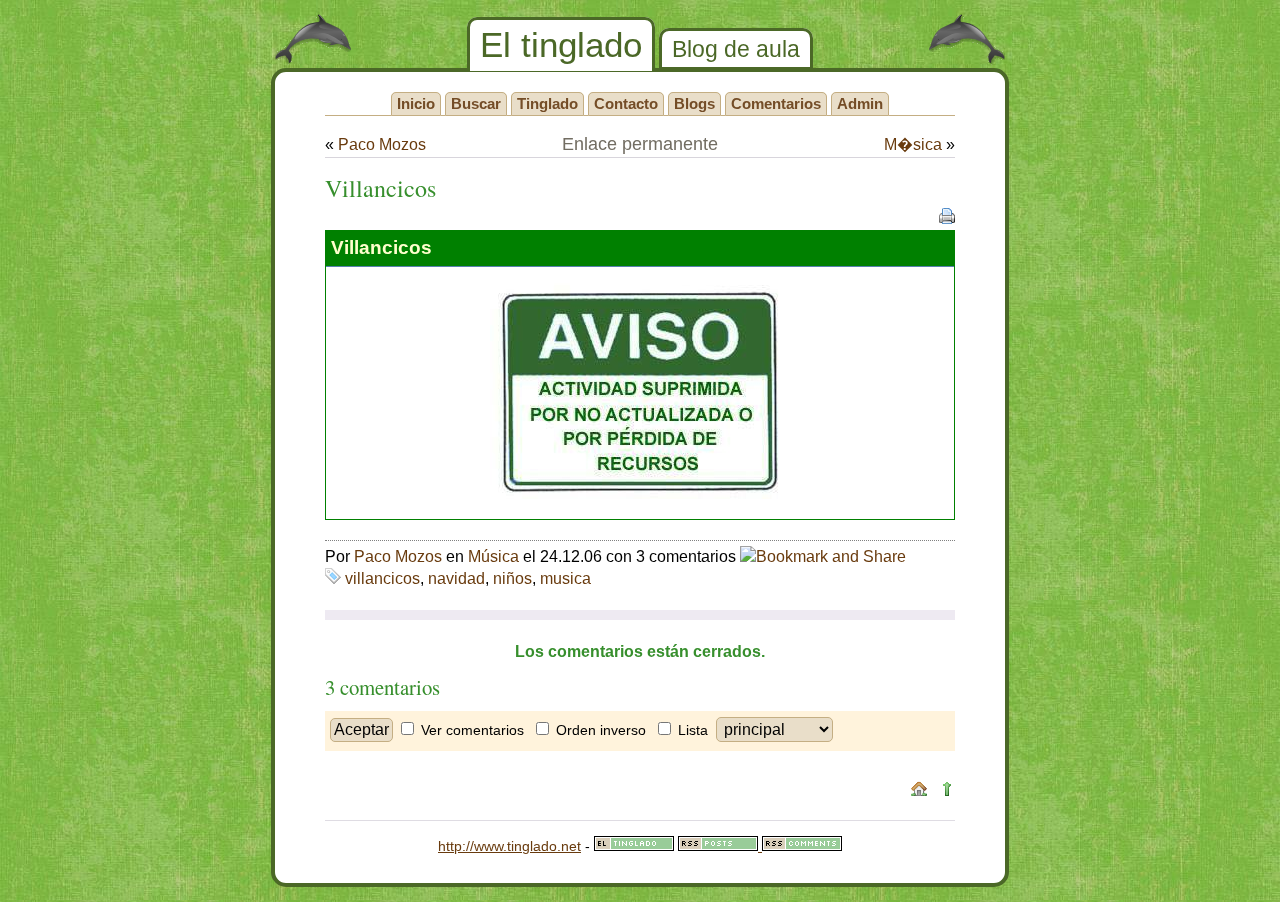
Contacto (626, 103)
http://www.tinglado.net (509, 846)
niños (512, 578)
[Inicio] (919, 792)
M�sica (913, 144)
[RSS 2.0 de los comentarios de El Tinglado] (802, 846)
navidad (456, 578)
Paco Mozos (382, 144)
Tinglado (547, 103)
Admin (860, 103)
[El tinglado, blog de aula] (634, 846)
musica (565, 578)
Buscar (476, 103)
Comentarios (776, 103)
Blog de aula (736, 49)
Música (493, 556)
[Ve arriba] (947, 792)
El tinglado (561, 44)
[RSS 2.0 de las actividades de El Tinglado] (720, 846)
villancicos (382, 578)
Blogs (694, 103)
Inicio (416, 103)
